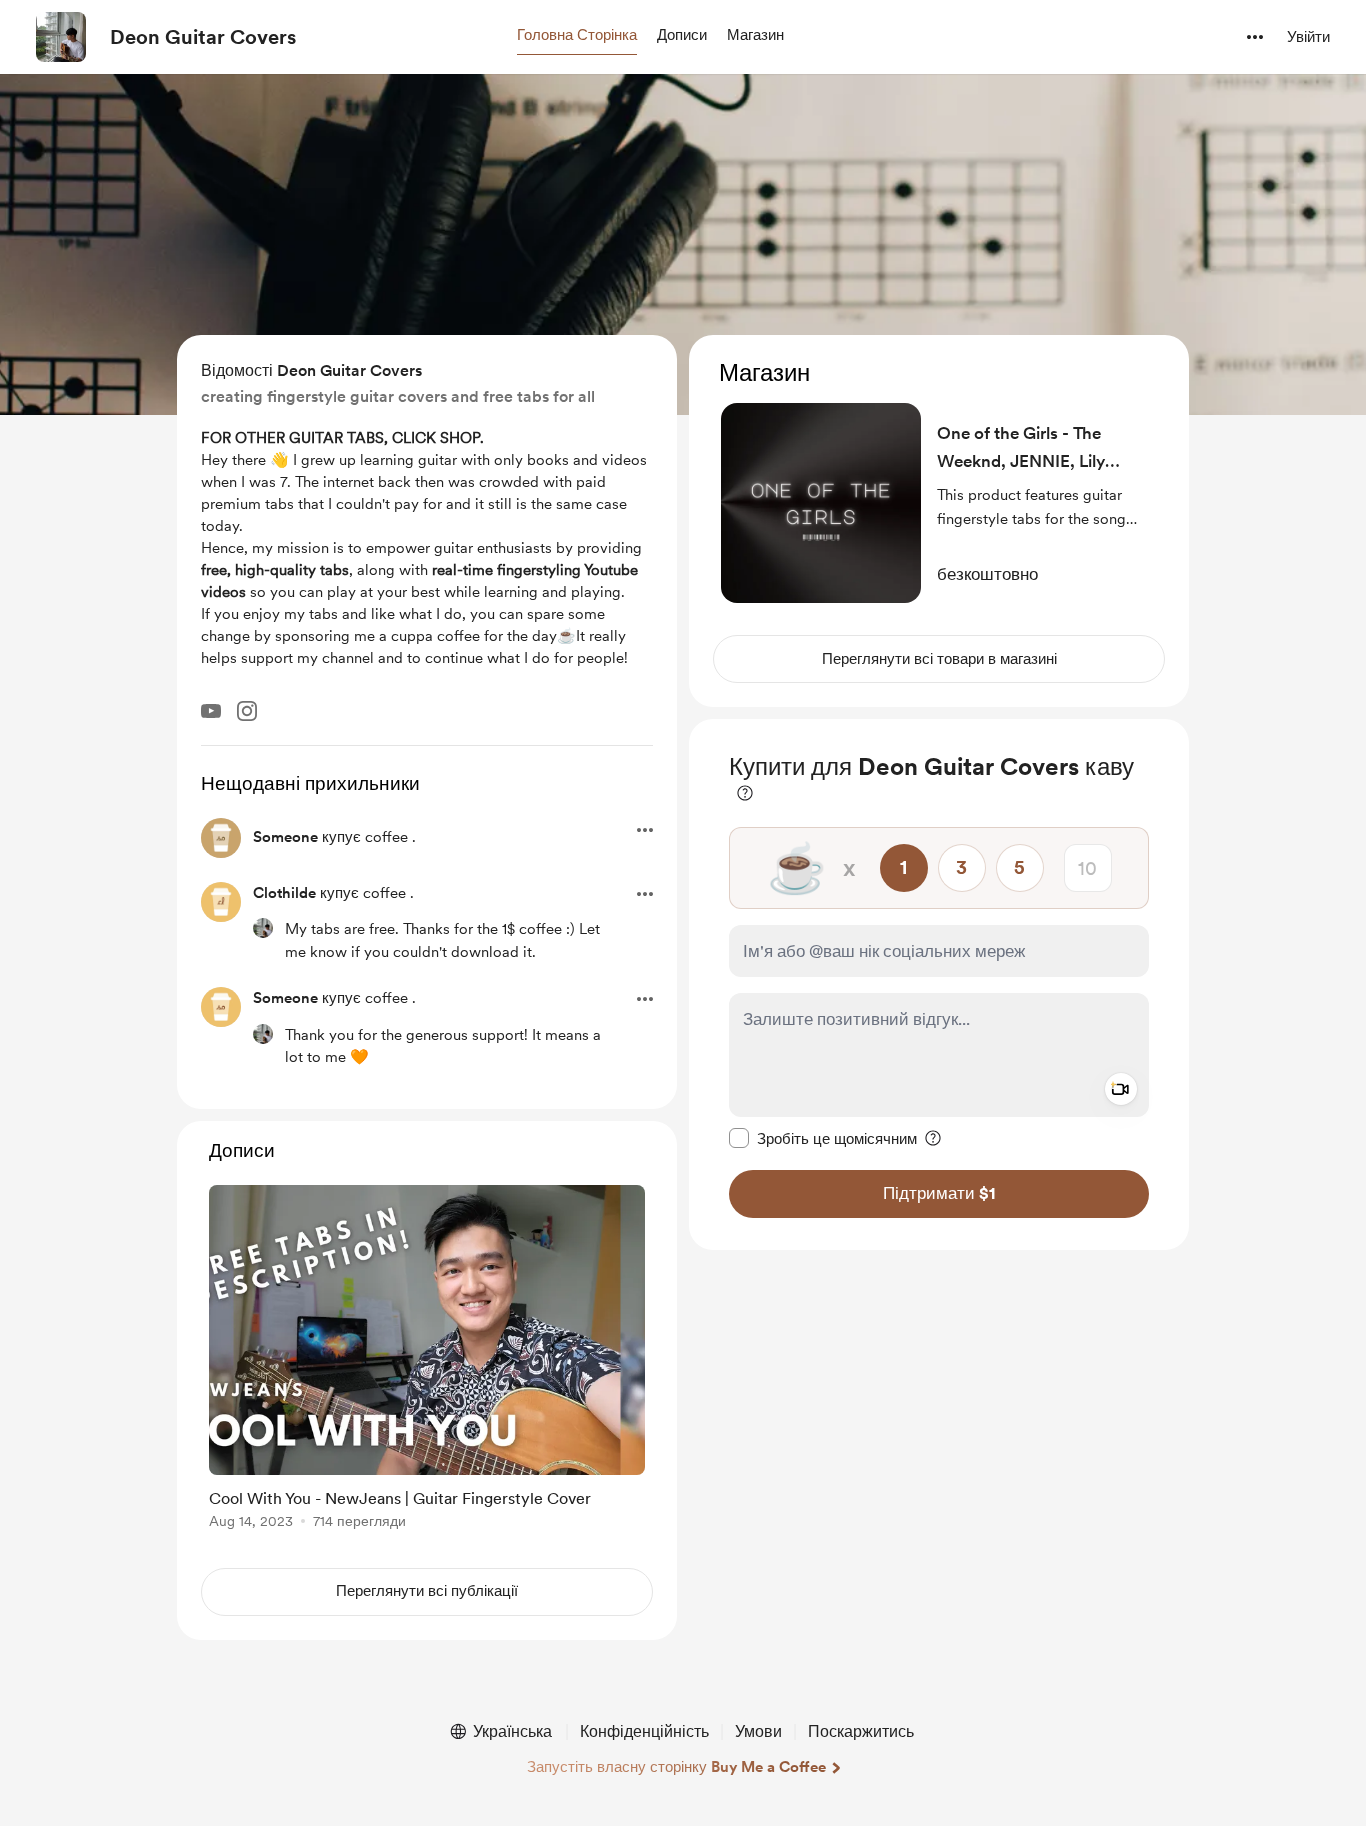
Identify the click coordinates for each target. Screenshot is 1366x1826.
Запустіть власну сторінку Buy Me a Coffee (676, 1767)
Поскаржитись (861, 1731)
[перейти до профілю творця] (61, 37)
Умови (758, 1731)
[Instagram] (247, 711)
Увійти (1308, 37)
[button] (577, 36)
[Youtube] (211, 711)
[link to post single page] (427, 1360)
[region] (939, 521)
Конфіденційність (644, 1731)
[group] (427, 1360)
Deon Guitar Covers (203, 37)
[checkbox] (823, 1138)
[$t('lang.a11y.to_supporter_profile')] (263, 928)
